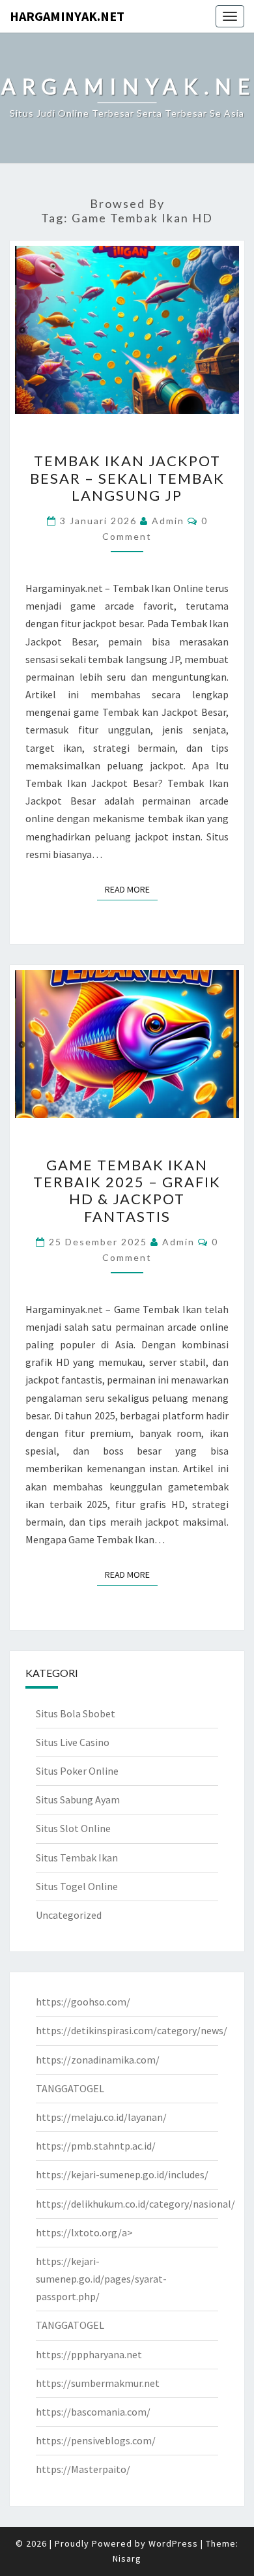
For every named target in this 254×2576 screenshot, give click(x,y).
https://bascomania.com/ (93, 2412)
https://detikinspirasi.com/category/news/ (132, 2030)
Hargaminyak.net (67, 16)
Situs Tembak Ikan (77, 1858)
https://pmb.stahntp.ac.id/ (96, 2146)
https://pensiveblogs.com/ (96, 2440)
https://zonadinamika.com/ (98, 2060)
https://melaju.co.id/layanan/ (101, 2117)
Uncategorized (69, 1915)
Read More (131, 889)
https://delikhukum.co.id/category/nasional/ (135, 2204)
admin (168, 521)
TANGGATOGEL (70, 2088)
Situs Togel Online (77, 1886)
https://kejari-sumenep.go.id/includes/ (122, 2174)
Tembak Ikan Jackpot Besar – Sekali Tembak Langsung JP (127, 478)
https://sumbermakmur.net (98, 2383)
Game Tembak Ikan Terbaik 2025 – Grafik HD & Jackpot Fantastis (127, 1191)
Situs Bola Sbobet (76, 1713)
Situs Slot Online (73, 1828)
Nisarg (127, 2558)
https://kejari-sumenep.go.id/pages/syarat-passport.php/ (101, 2279)
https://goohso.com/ (83, 2002)
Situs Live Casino (73, 1742)
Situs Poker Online (77, 1771)
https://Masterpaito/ (83, 2469)
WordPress (173, 2543)
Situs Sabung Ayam (78, 1799)
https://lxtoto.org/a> (84, 2232)
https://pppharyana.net (89, 2354)
